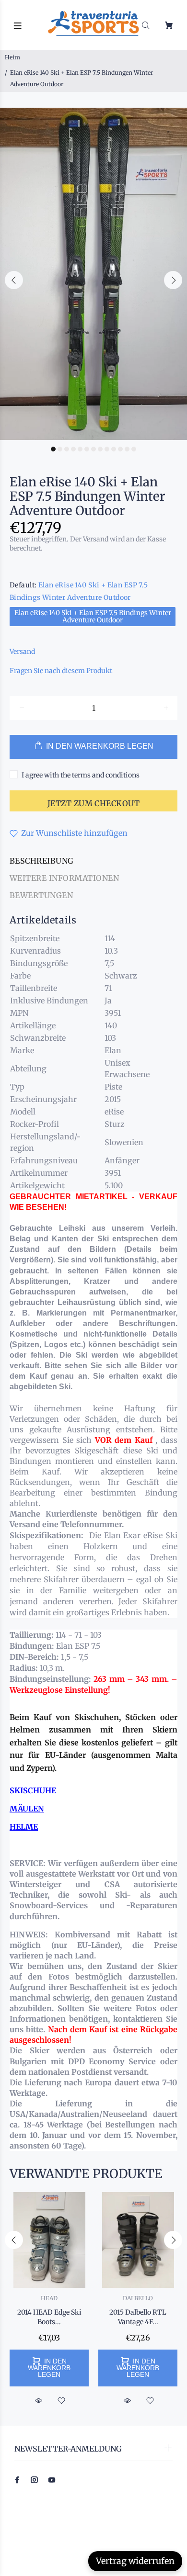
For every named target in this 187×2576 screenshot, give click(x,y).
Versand (22, 652)
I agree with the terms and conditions (81, 775)
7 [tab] (93, 449)
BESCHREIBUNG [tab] (42, 861)
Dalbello (138, 2298)
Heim (12, 57)
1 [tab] (53, 449)
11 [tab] (120, 449)
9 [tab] (107, 449)
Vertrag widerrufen (135, 2561)
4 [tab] (73, 449)
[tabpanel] (93, 274)
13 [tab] (134, 449)
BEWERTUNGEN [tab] (41, 895)
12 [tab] (127, 449)
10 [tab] (114, 449)
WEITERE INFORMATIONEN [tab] (64, 878)
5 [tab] (80, 449)
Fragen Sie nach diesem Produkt (61, 671)
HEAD (49, 2298)
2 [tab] (60, 449)
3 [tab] (67, 449)
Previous (14, 280)
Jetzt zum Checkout (94, 803)
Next (173, 280)
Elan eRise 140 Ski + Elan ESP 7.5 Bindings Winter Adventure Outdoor (93, 616)
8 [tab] (100, 449)
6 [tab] (87, 449)
